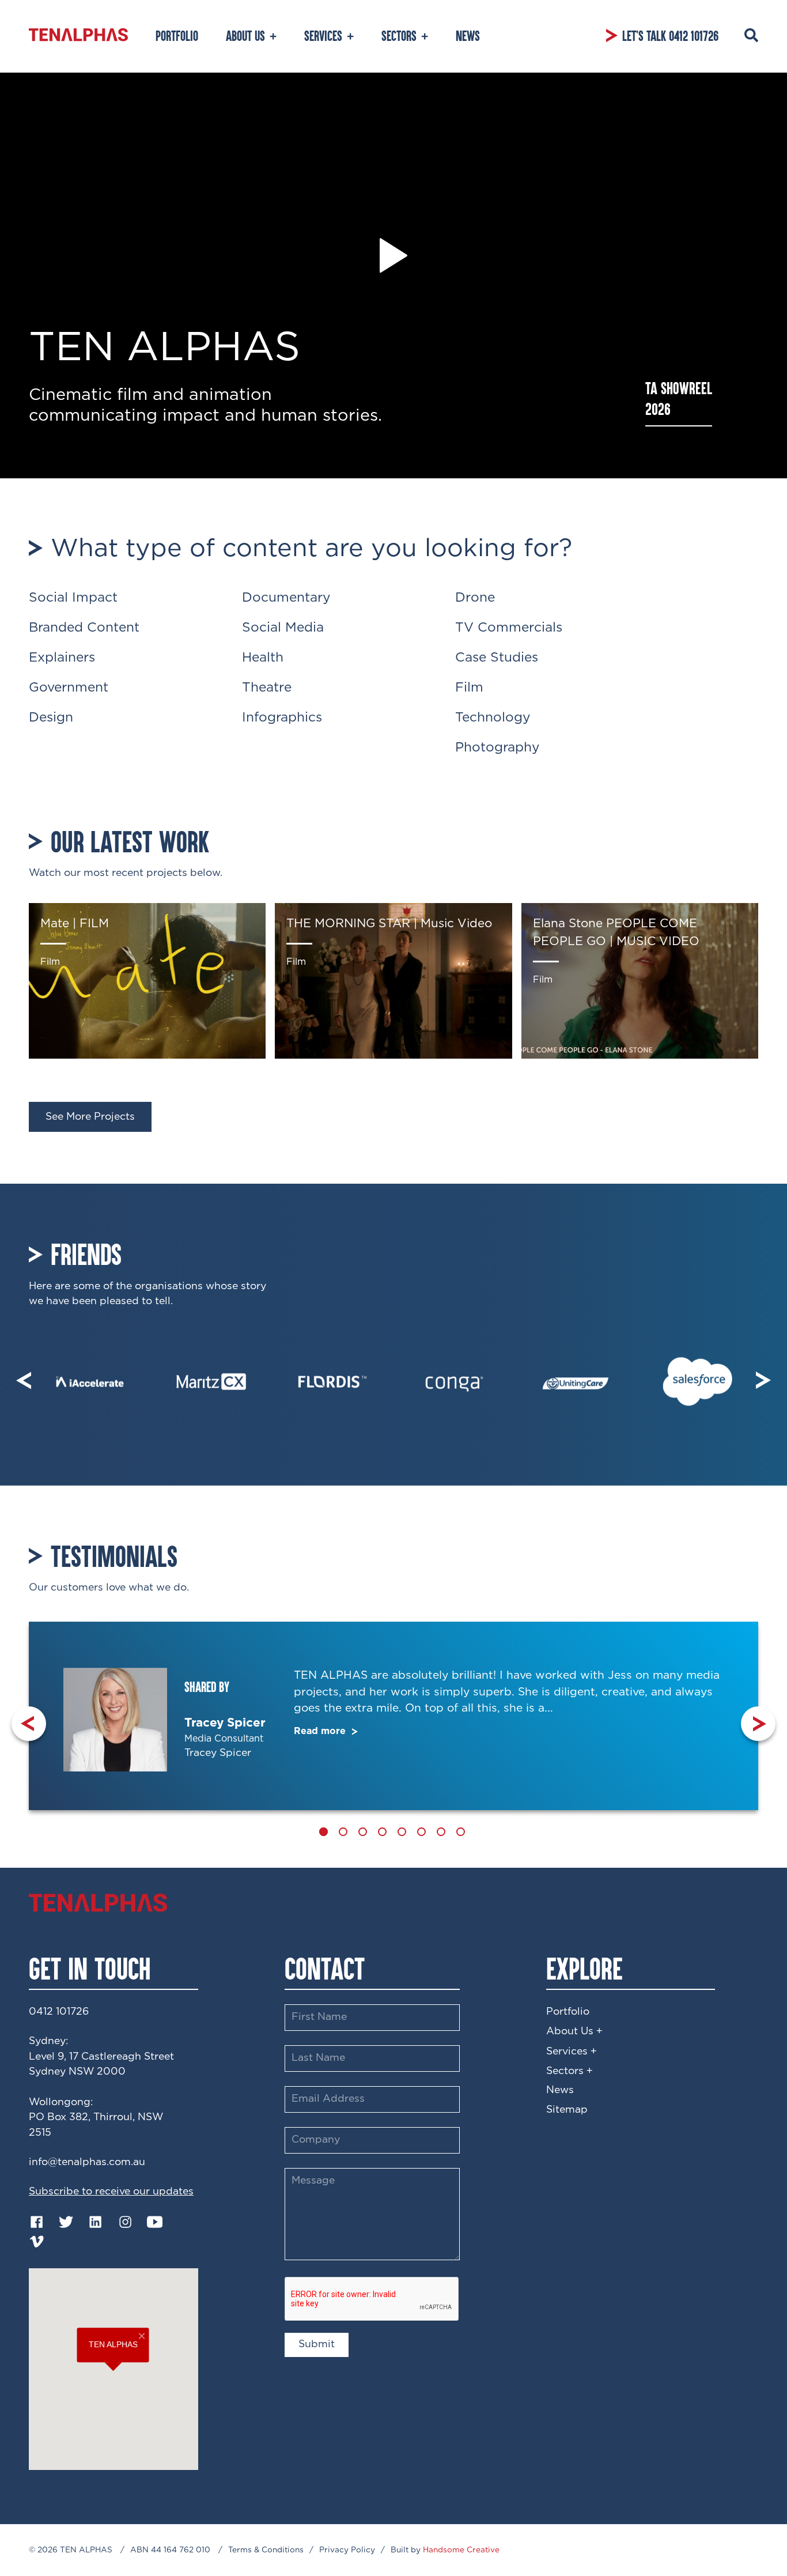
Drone (475, 598)
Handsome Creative (461, 2550)
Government (69, 688)
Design (51, 718)
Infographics (282, 718)
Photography (497, 748)
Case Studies (497, 658)
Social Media (283, 628)
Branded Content (84, 628)
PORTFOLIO (177, 36)
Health (263, 658)
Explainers (62, 658)
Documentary (286, 598)
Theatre (267, 688)
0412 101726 (59, 2012)
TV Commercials (509, 628)
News (560, 2090)
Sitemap (567, 2110)
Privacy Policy (347, 2550)
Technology (493, 718)
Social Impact (73, 598)
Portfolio (568, 2012)
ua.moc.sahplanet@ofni (87, 2162)
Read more (321, 1731)
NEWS (468, 36)
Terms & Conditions (266, 2550)
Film (469, 688)
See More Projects (90, 1117)
